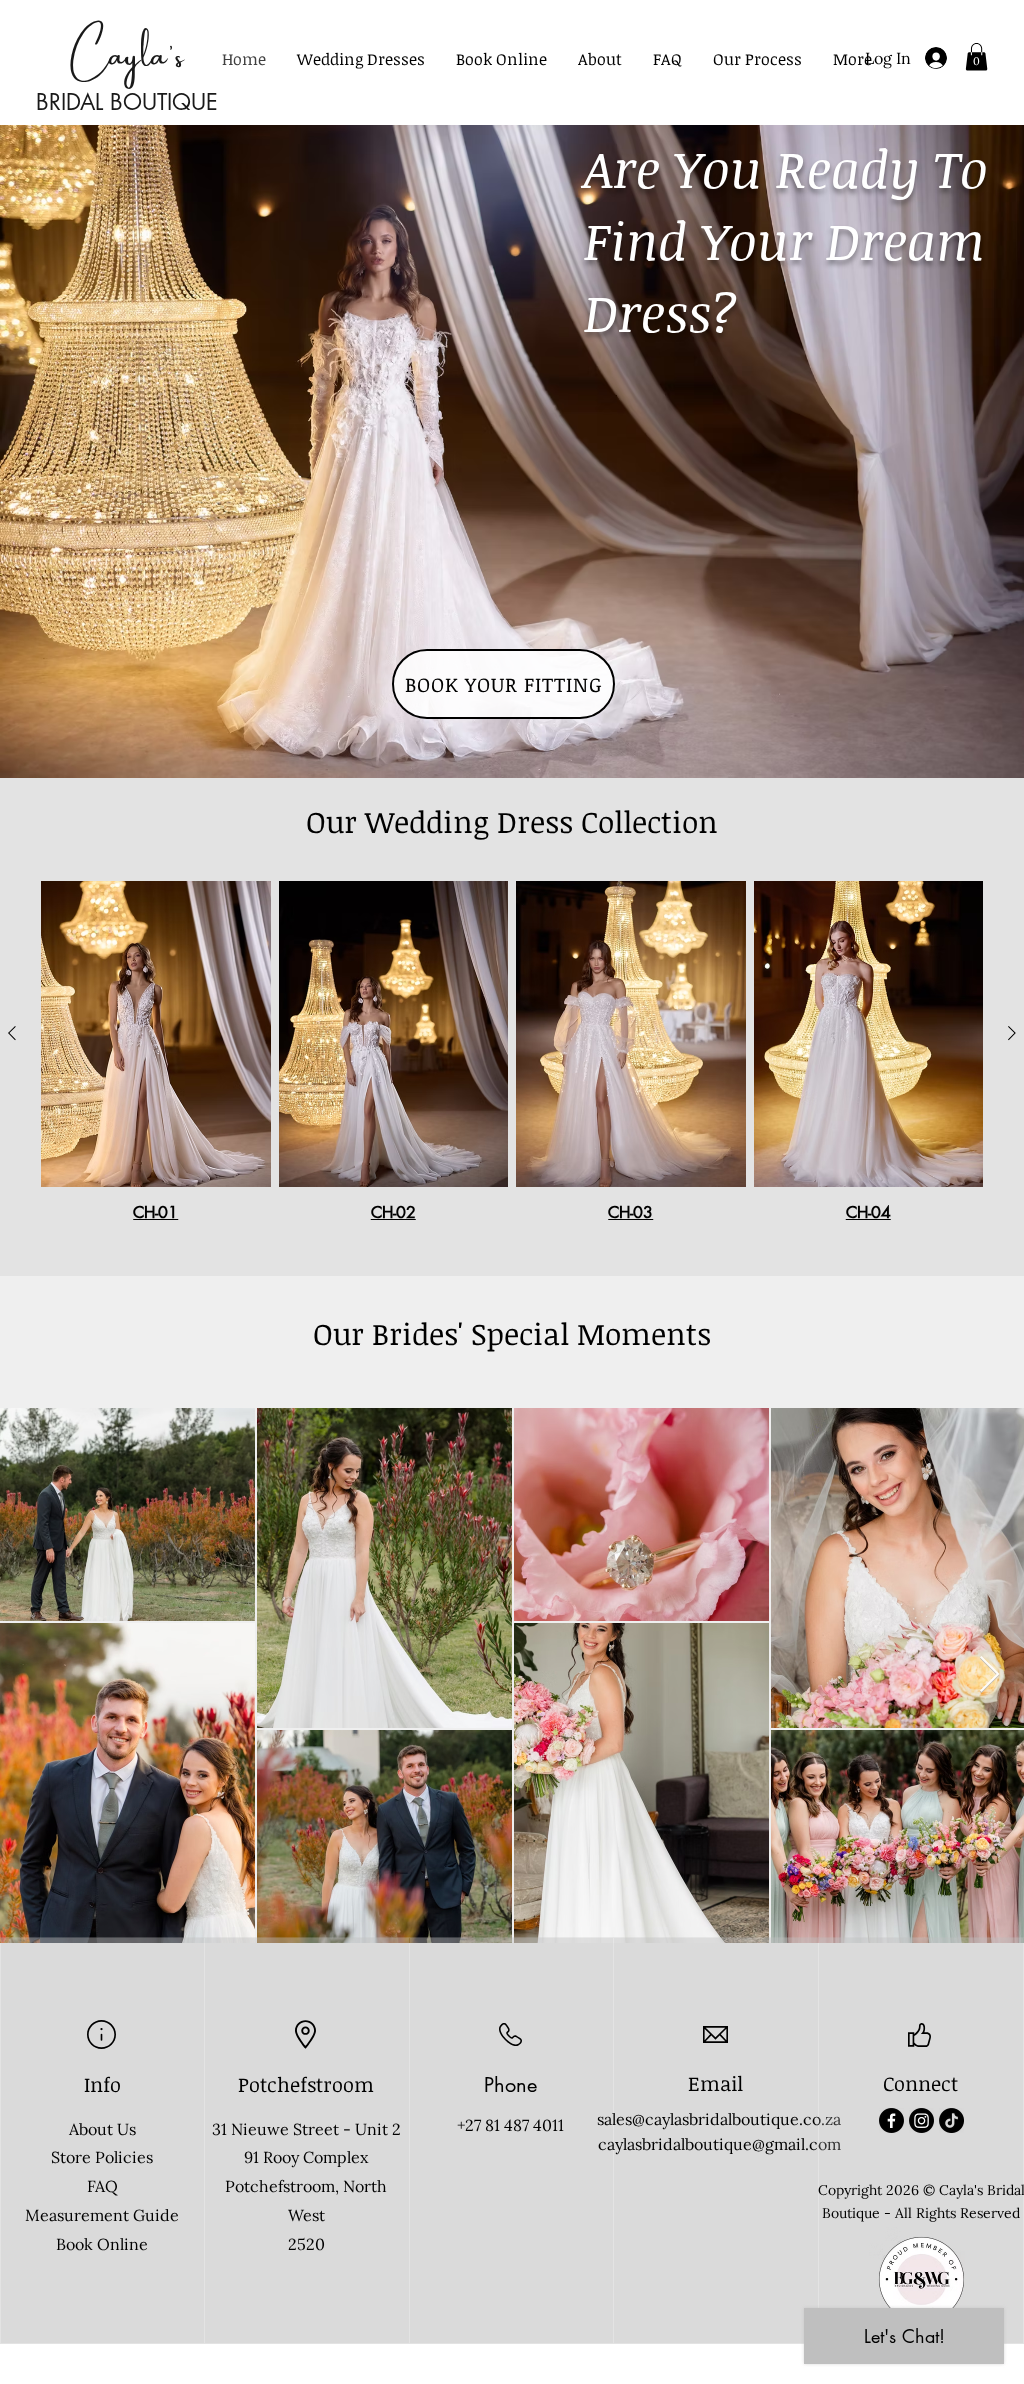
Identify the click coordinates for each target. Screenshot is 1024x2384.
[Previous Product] (12, 1033)
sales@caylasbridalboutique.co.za (719, 2119)
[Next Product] (1012, 1033)
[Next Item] (989, 1675)
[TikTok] (951, 2120)
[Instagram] (921, 2120)
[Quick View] (156, 1034)
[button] (360, 59)
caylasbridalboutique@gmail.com (719, 2144)
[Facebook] (891, 2120)
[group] (512, 1052)
